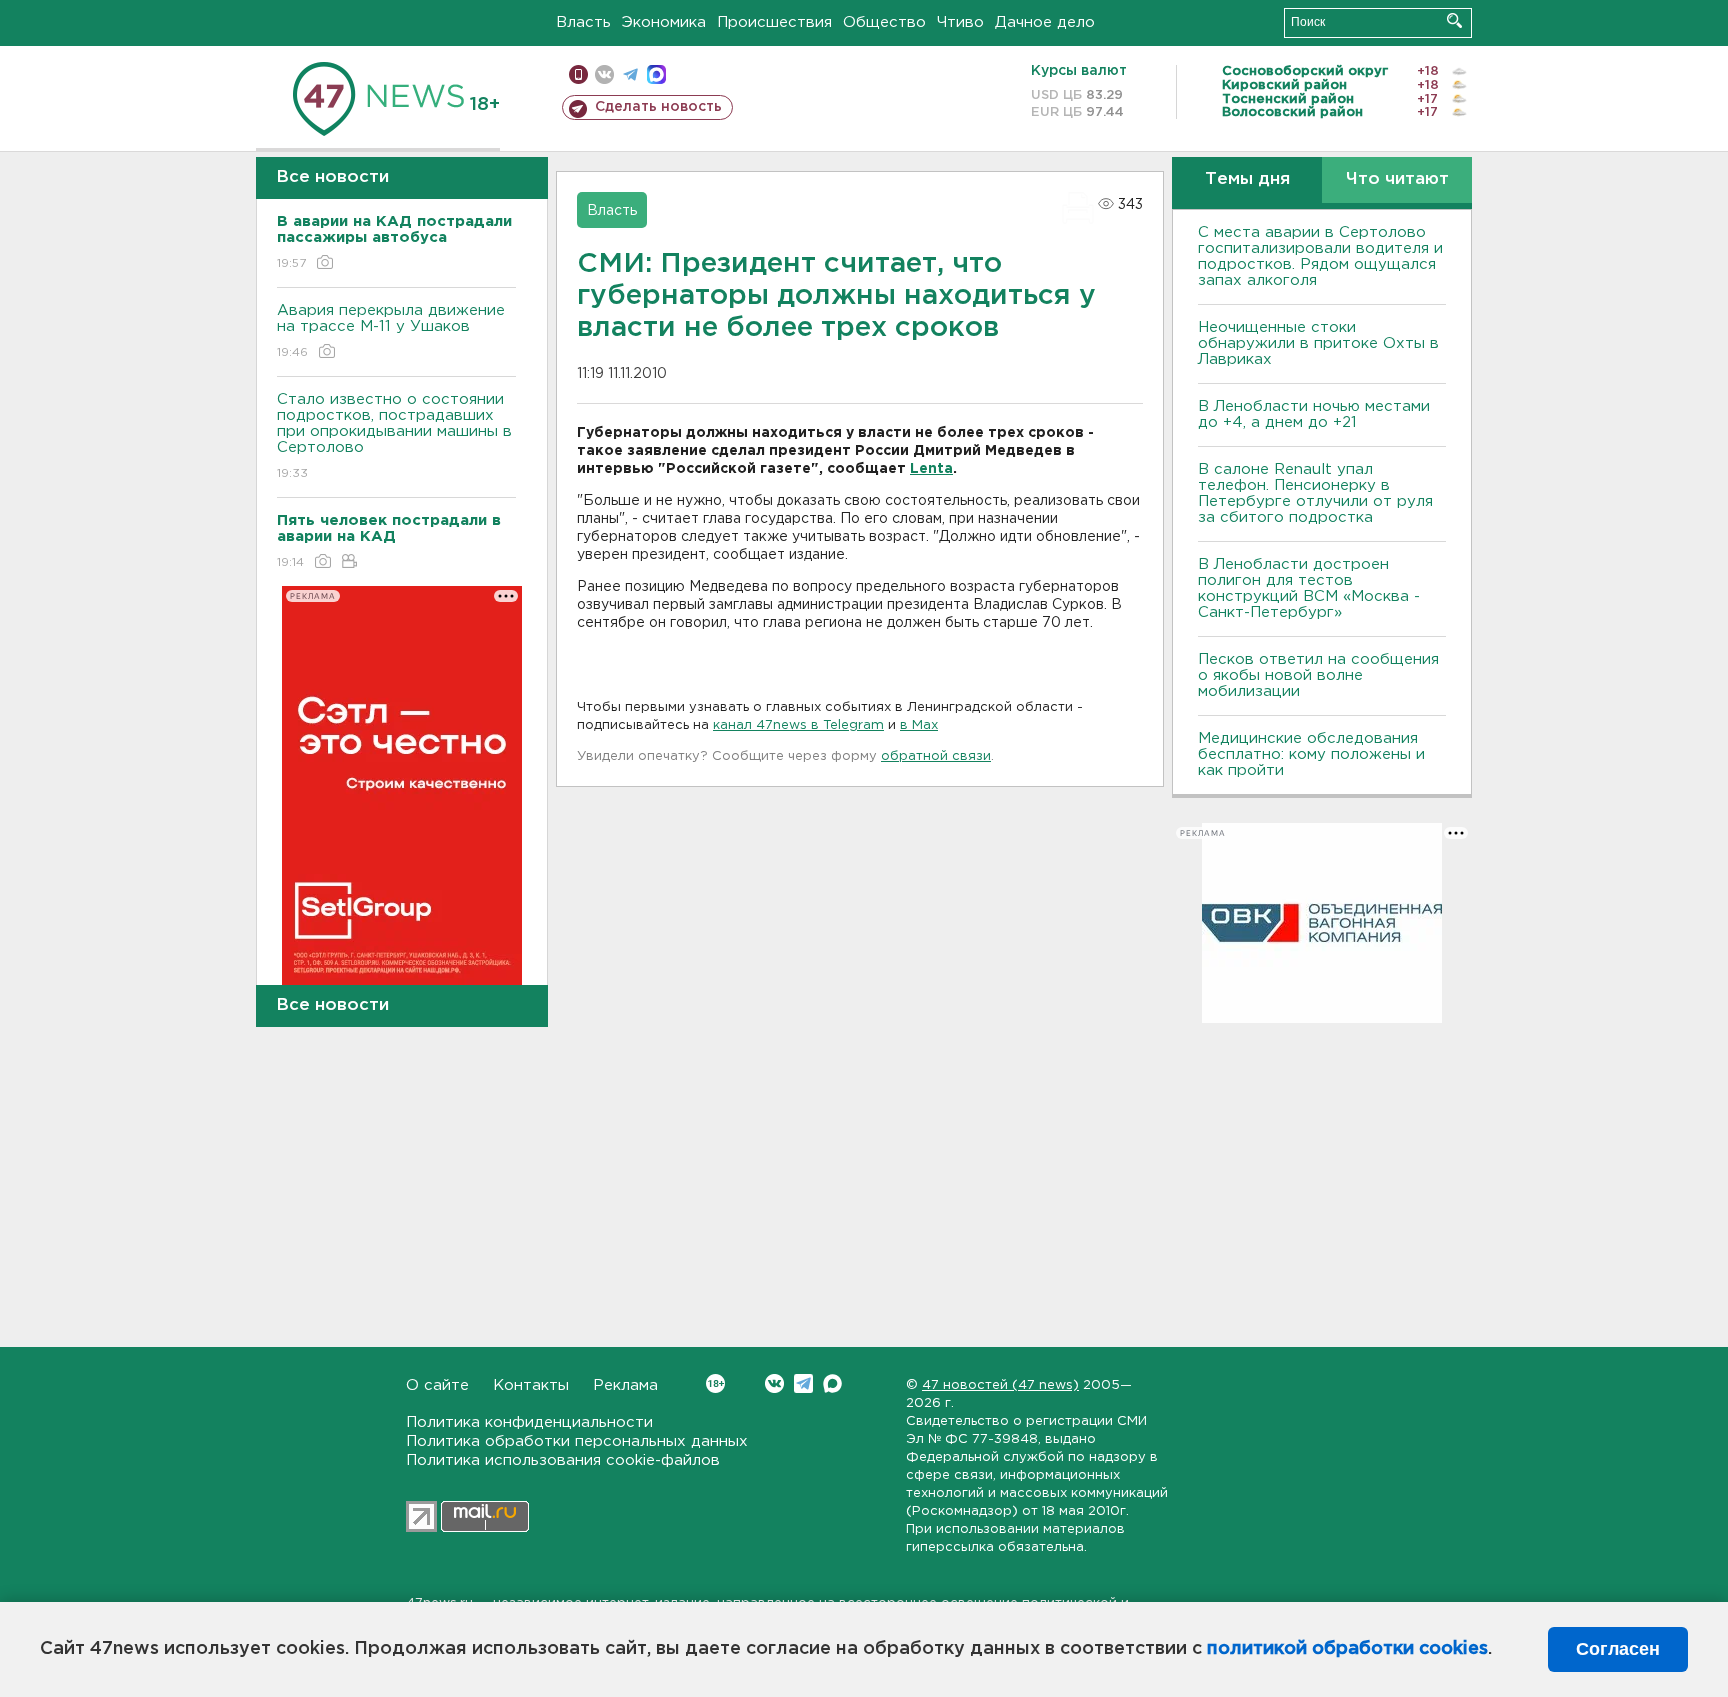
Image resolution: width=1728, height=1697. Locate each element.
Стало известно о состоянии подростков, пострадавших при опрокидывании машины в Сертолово (394, 436)
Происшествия (774, 22)
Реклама (625, 1385)
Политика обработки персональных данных (577, 1441)
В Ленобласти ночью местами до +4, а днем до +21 (1314, 414)
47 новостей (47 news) (1000, 1385)
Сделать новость (658, 107)
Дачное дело (1045, 22)
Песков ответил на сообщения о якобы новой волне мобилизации (1318, 675)
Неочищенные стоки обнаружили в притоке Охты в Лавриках (1318, 343)
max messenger (656, 74)
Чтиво (960, 22)
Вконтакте (774, 1383)
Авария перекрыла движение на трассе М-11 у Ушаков (391, 331)
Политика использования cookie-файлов (563, 1460)
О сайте (437, 1385)
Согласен (1618, 1649)
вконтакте (604, 74)
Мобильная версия (578, 74)
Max (832, 1383)
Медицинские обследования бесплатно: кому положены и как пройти (1311, 754)
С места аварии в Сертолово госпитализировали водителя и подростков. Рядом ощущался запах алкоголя (1320, 256)
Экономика (664, 22)
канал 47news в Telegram (798, 725)
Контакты (531, 1385)
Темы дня (1247, 179)
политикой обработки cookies (1347, 1649)
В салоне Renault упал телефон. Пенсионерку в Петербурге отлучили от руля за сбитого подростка (1315, 493)
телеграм (630, 74)
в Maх (919, 725)
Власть (583, 22)
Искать (1454, 20)
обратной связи (936, 756)
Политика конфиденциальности (529, 1422)
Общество (884, 22)
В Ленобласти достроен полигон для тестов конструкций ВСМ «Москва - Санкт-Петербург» (1309, 588)
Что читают (1397, 179)
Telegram (803, 1383)
